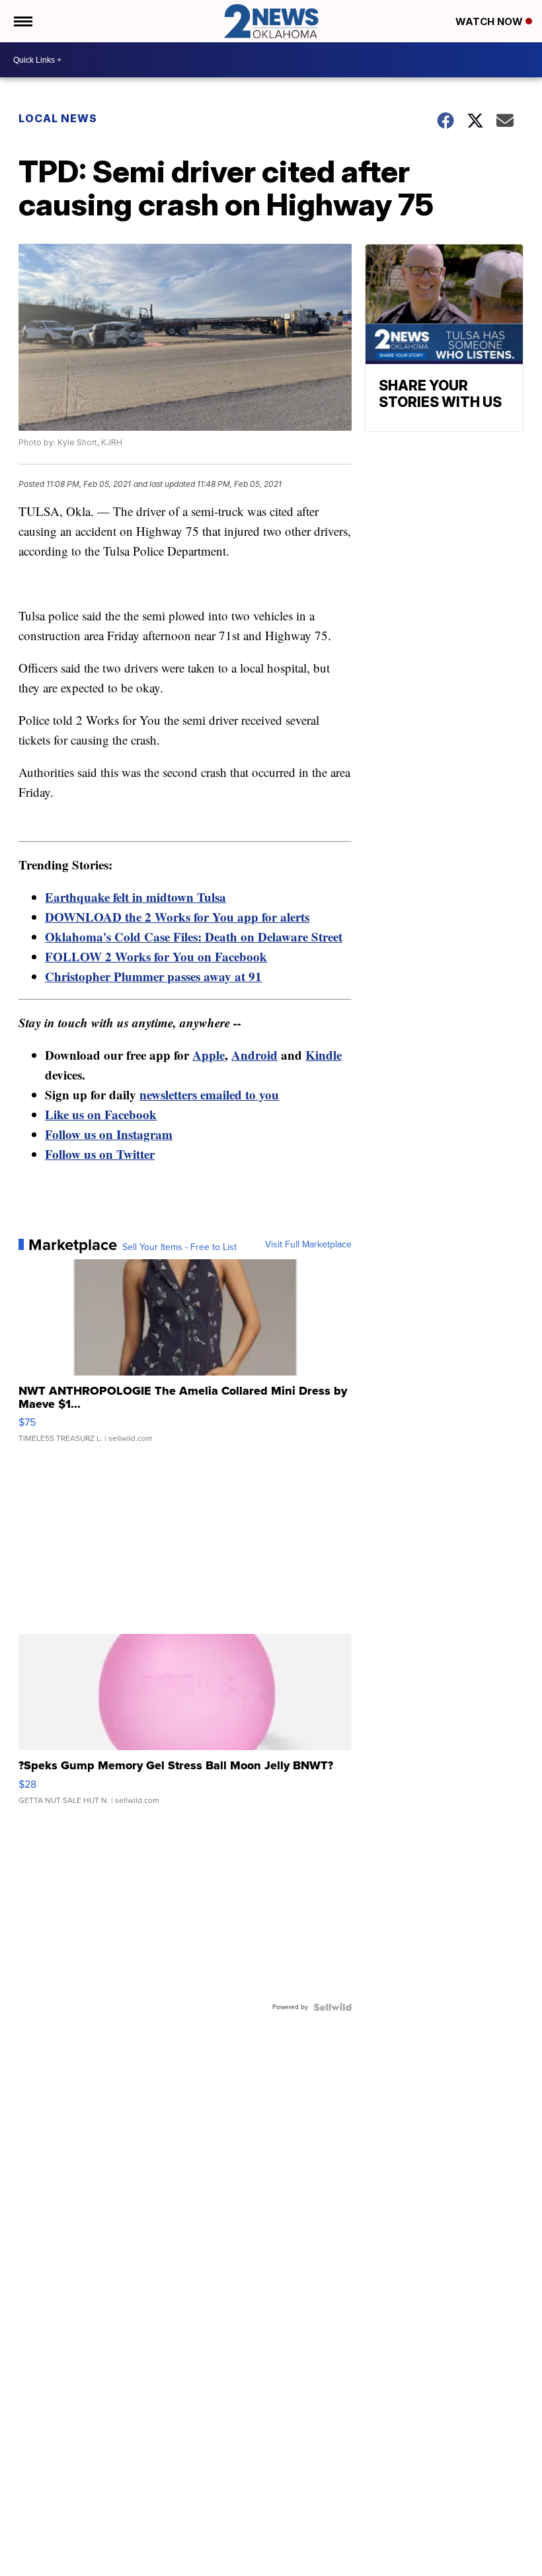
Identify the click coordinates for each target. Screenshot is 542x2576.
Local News (58, 118)
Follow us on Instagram (109, 1134)
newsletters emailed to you (209, 1094)
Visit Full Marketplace (308, 1245)
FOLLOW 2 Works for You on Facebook (156, 956)
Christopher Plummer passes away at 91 (153, 976)
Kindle (324, 1055)
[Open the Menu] (22, 21)
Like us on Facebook (101, 1114)
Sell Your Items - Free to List (179, 1247)
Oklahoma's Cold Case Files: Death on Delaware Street (194, 937)
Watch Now (490, 21)
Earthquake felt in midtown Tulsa (135, 897)
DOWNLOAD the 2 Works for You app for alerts (177, 917)
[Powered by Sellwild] (332, 2007)
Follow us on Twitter (100, 1154)
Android (254, 1055)
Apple (209, 1055)
